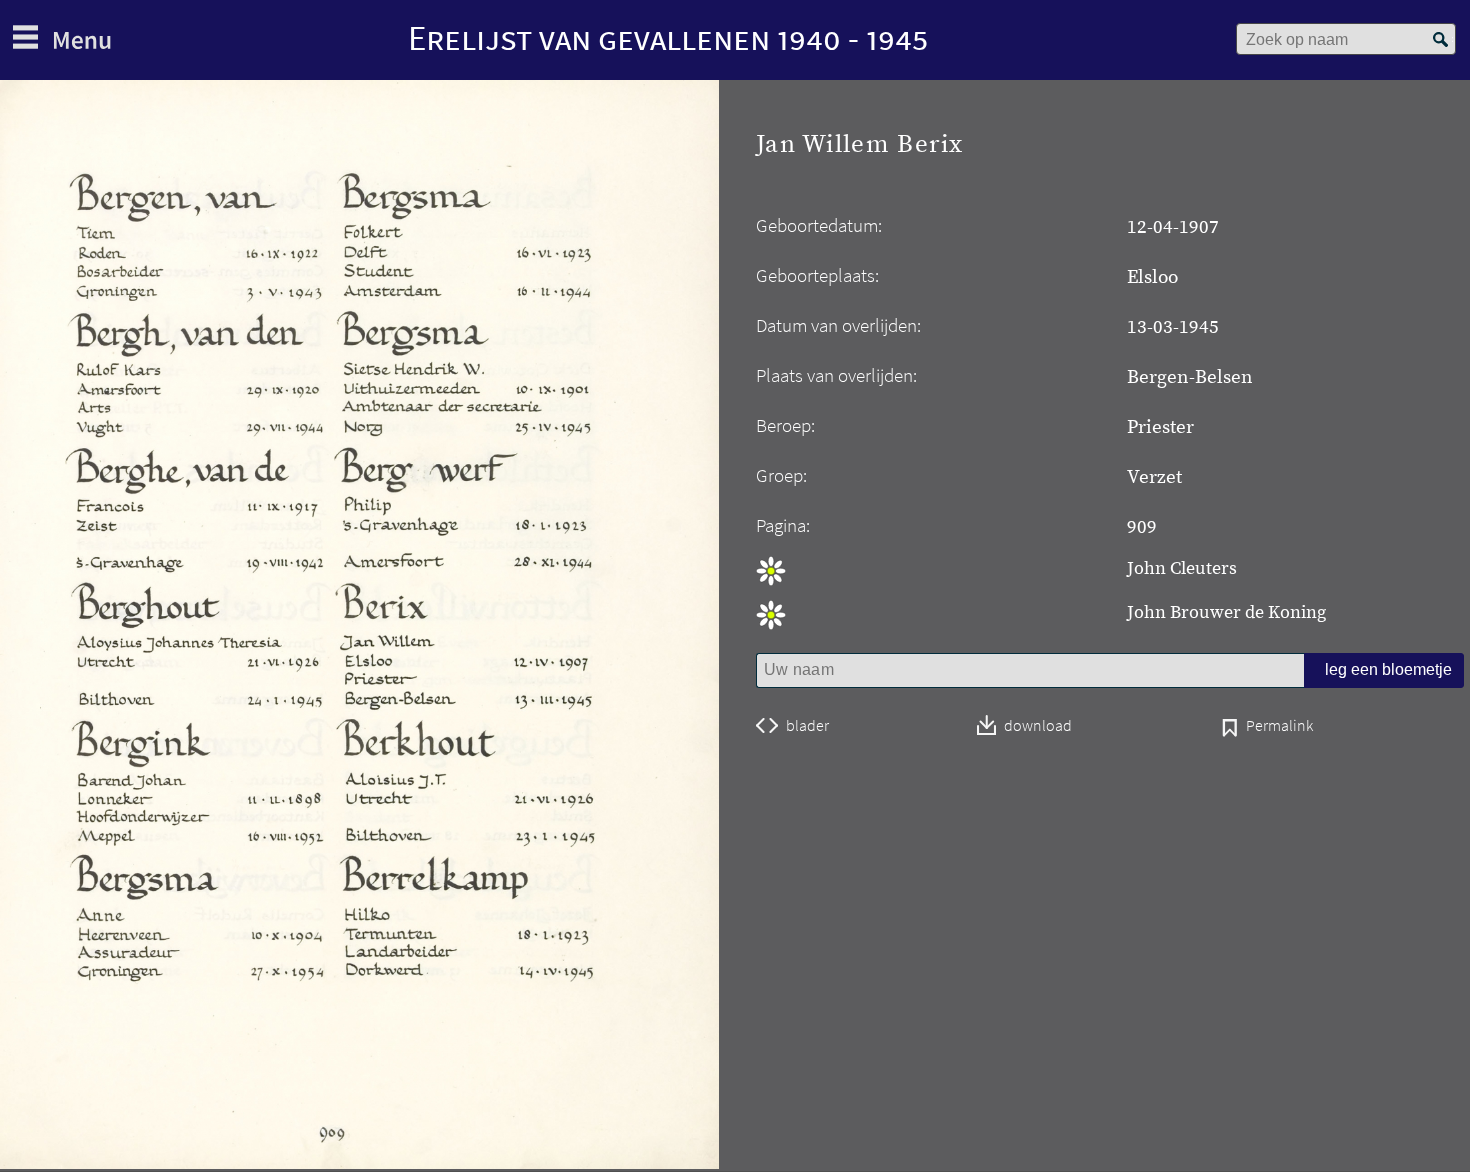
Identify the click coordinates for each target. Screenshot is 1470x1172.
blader (807, 726)
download (1038, 726)
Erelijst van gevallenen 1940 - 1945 (668, 37)
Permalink (1279, 727)
